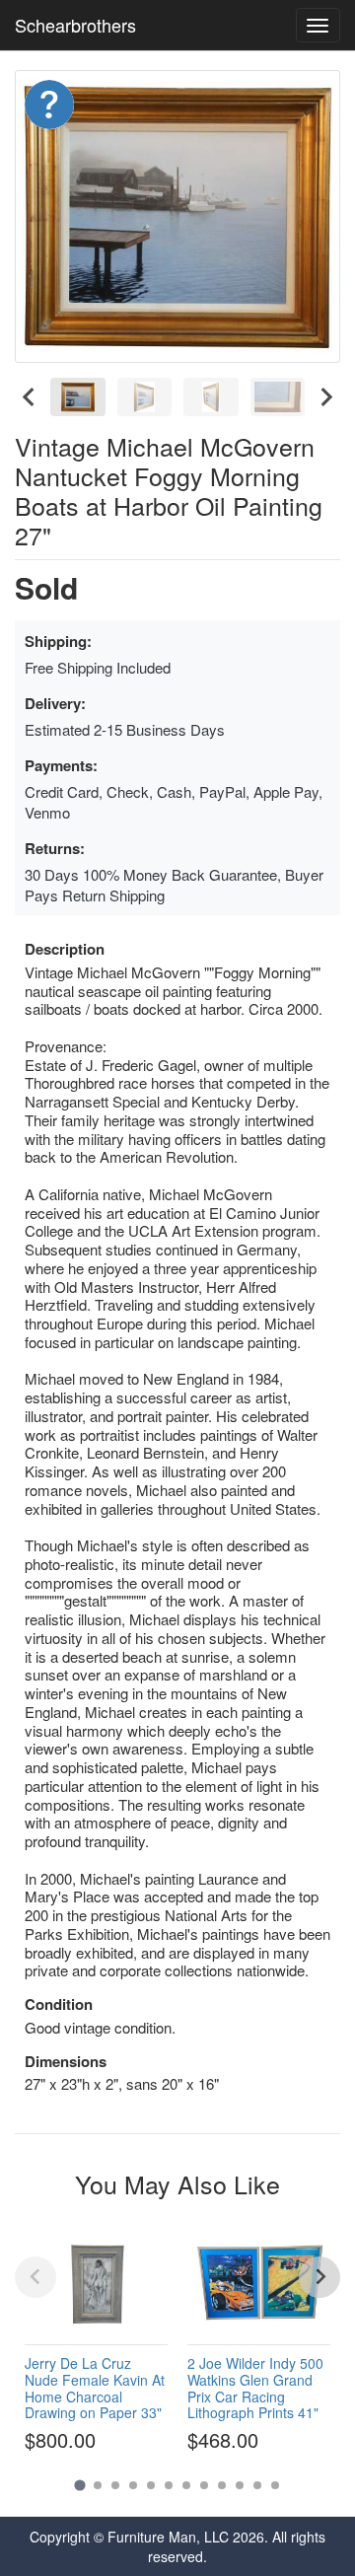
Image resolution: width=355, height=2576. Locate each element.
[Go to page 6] (169, 2485)
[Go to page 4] (133, 2485)
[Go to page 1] (79, 2485)
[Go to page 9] (222, 2485)
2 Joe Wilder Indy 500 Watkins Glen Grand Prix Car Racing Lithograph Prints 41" (255, 2388)
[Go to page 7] (186, 2485)
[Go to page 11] (257, 2485)
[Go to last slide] (30, 397)
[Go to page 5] (151, 2485)
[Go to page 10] (240, 2485)
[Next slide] (325, 397)
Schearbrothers (75, 25)
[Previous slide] (35, 2277)
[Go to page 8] (204, 2485)
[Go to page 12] (275, 2485)
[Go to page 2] (98, 2485)
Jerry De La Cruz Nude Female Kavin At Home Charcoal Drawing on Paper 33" (95, 2388)
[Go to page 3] (115, 2485)
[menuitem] (78, 397)
